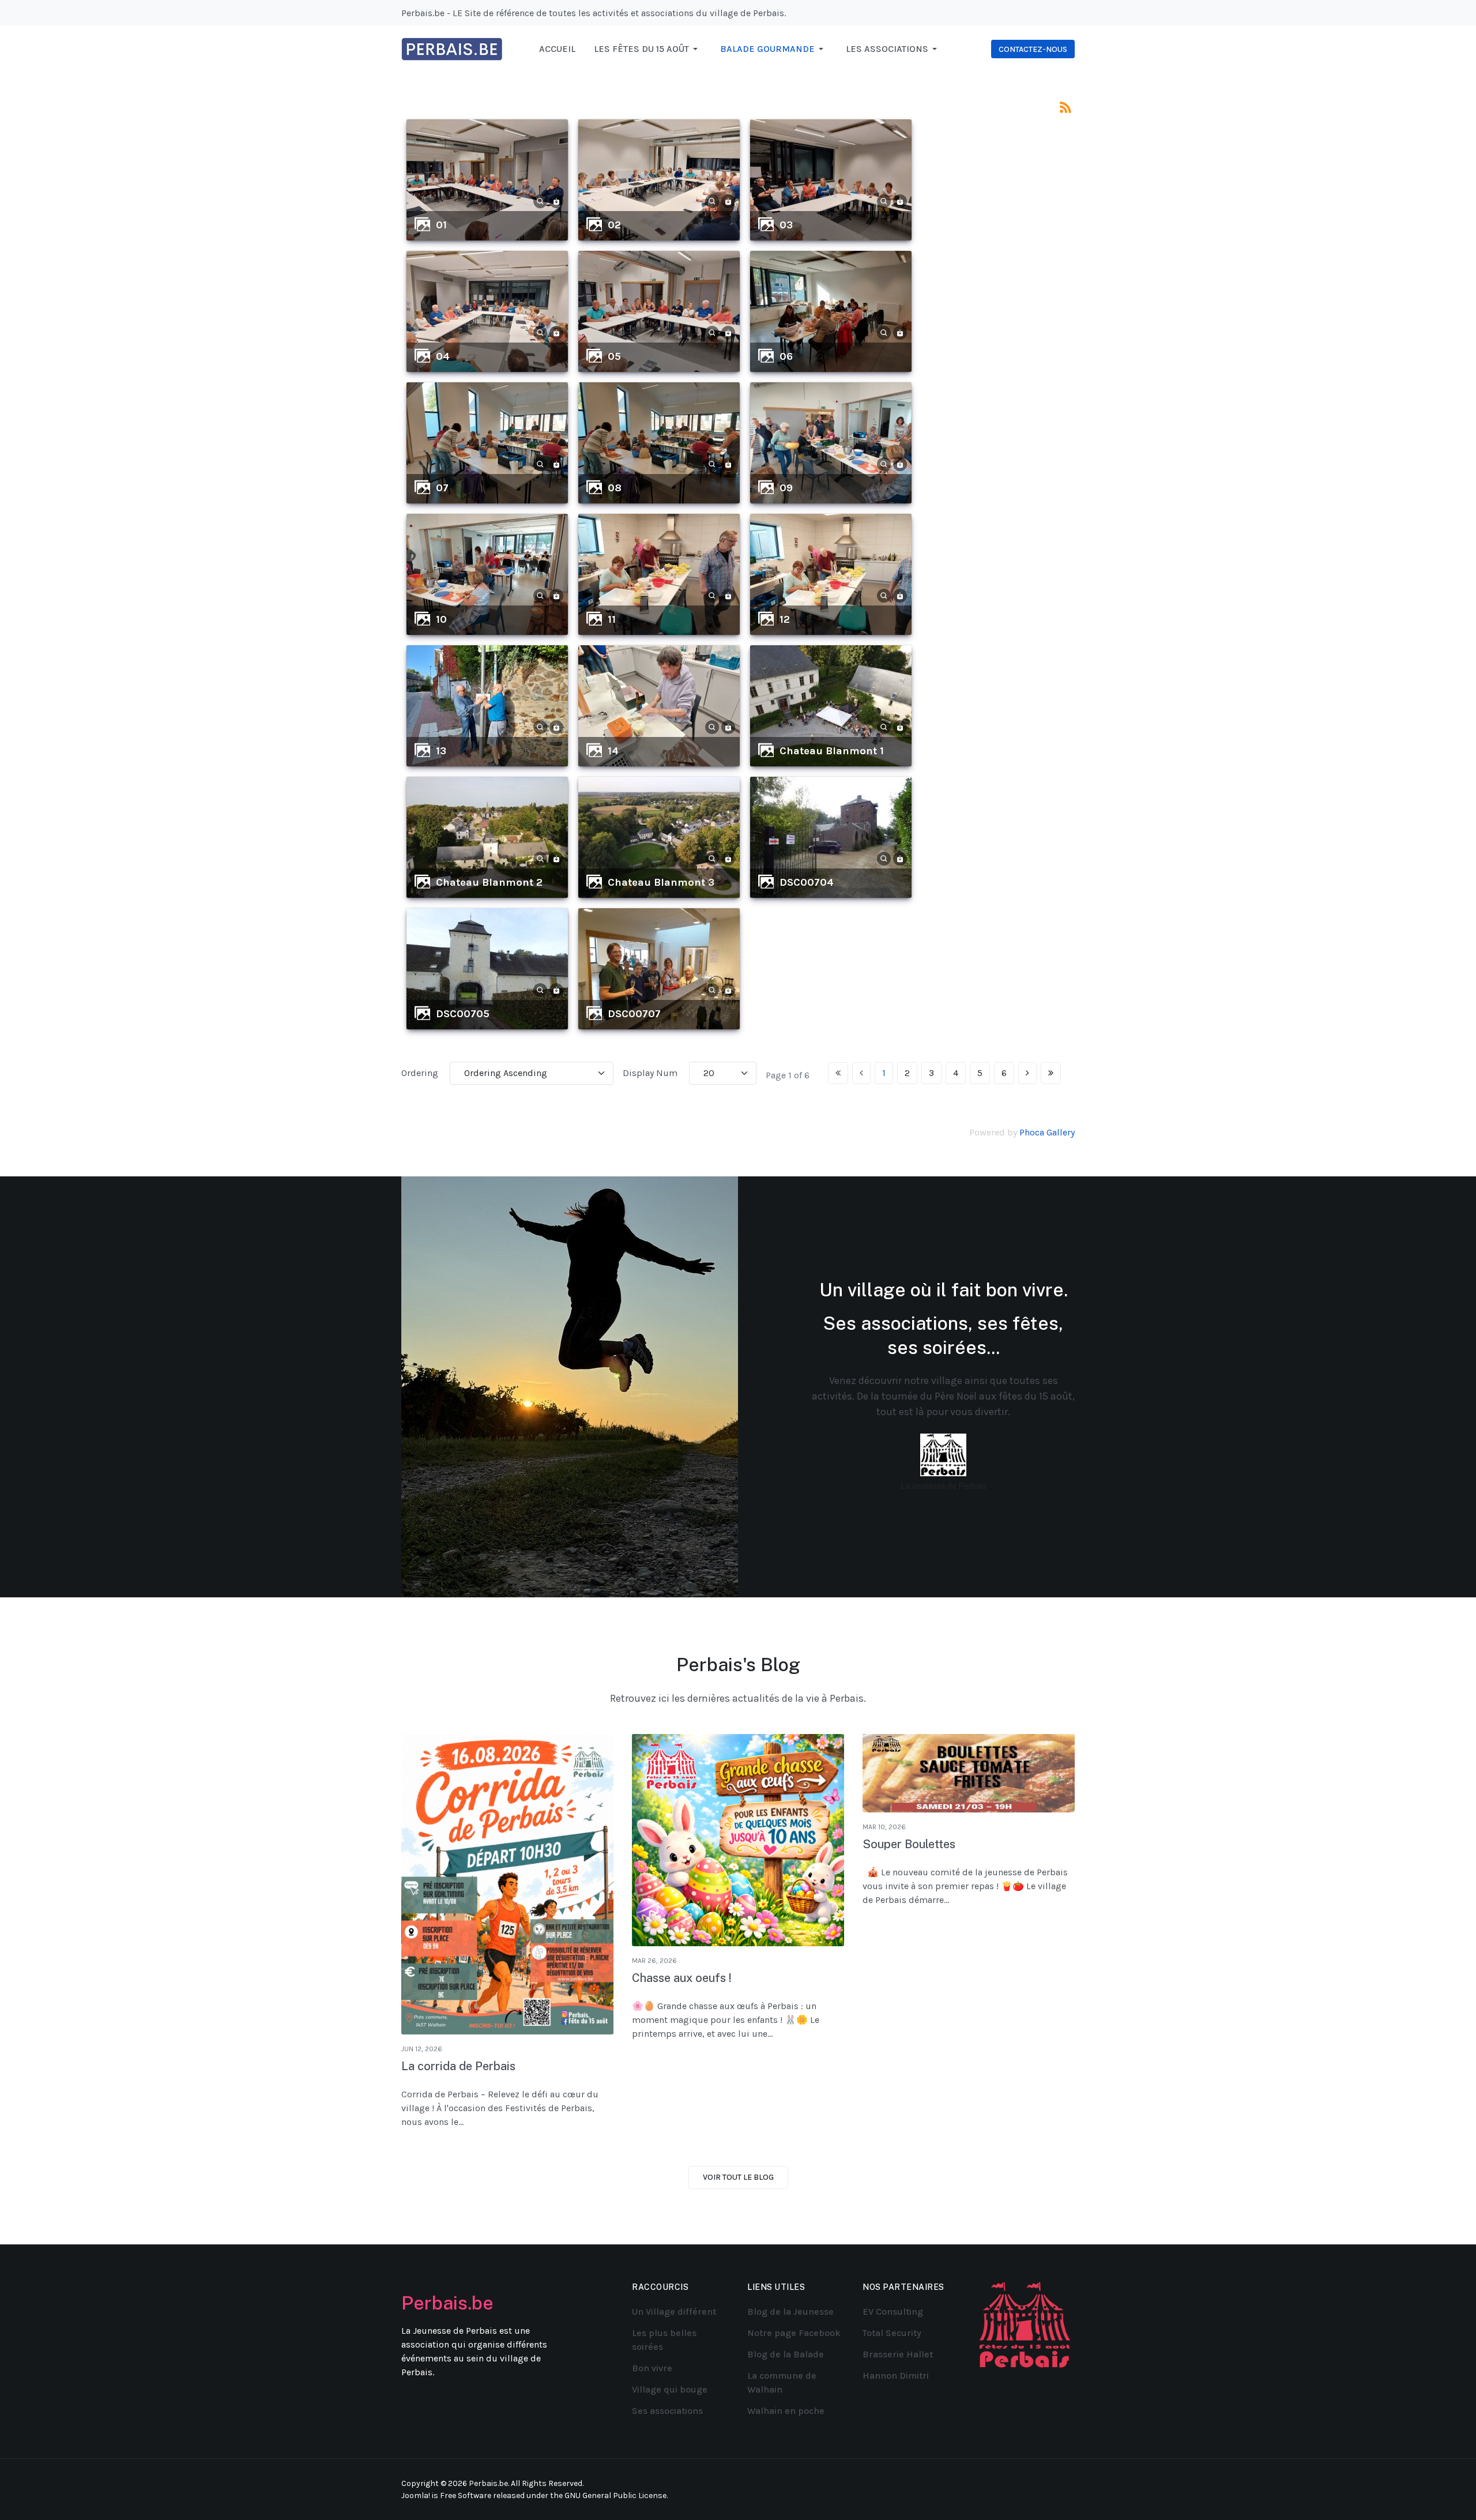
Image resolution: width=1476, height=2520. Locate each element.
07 (442, 488)
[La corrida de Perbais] (507, 1884)
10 (441, 619)
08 (615, 488)
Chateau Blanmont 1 (832, 751)
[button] (648, 49)
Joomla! (416, 2495)
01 (441, 225)
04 (443, 356)
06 (786, 356)
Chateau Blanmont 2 (489, 882)
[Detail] (540, 200)
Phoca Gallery (1047, 1132)
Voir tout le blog (738, 2177)
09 (786, 488)
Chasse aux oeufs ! (682, 1978)
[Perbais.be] (452, 48)
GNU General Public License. (616, 2495)
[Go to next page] (1027, 1073)
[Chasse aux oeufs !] (738, 1840)
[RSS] (1065, 106)
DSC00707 (634, 1014)
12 (785, 619)
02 (614, 225)
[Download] (556, 200)
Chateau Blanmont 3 (661, 882)
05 (614, 356)
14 (613, 751)
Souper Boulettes (909, 1844)
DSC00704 (807, 882)
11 (612, 619)
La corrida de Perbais (458, 2066)
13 (441, 751)
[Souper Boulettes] (969, 1773)
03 (786, 225)
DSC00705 (463, 1014)
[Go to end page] (1051, 1073)
